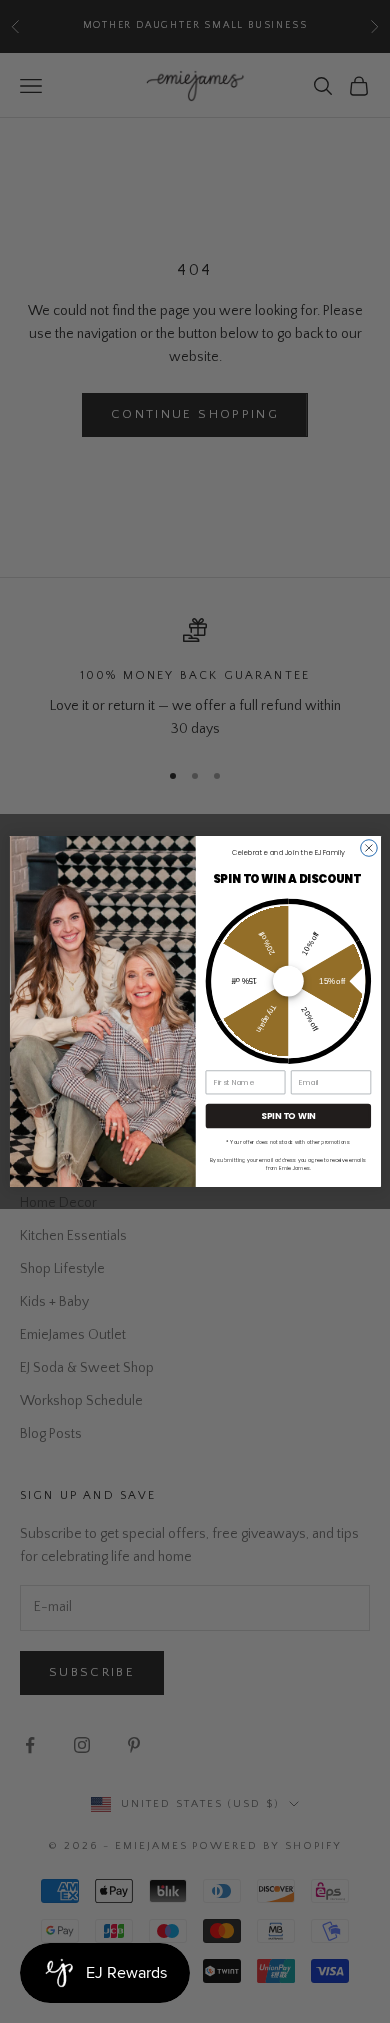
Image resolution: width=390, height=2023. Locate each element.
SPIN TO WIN (288, 1116)
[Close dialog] (368, 848)
